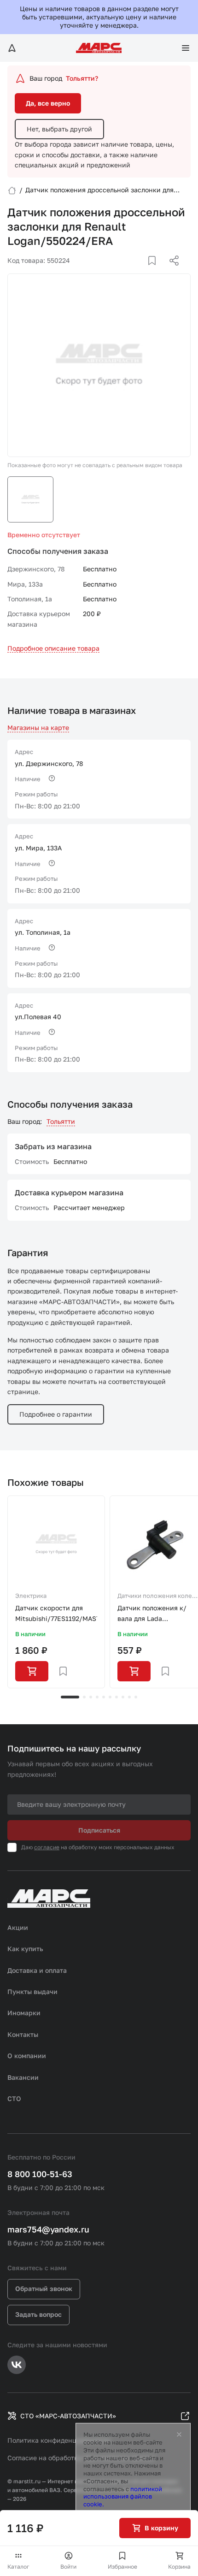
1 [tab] (70, 1697)
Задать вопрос (38, 2314)
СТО (14, 2098)
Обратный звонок (44, 2288)
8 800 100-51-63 (40, 2174)
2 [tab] (84, 1697)
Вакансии (23, 2077)
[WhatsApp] (171, 272)
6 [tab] (110, 1697)
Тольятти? (82, 78)
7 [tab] (116, 1697)
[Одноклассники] (156, 272)
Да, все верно (48, 103)
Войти (68, 2567)
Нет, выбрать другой (59, 129)
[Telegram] (127, 272)
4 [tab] (97, 1697)
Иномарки (24, 2013)
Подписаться (99, 1830)
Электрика (31, 1596)
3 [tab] (91, 1697)
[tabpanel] (56, 1592)
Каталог (18, 2567)
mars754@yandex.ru (48, 2229)
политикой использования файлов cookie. (123, 2497)
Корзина (179, 2567)
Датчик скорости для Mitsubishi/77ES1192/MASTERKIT (56, 1613)
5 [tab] (104, 1697)
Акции (18, 1927)
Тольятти (61, 1121)
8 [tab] (123, 1697)
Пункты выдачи (32, 1991)
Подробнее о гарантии (56, 1414)
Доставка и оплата (37, 1970)
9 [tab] (129, 1697)
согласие (47, 1847)
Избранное (122, 2567)
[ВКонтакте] (141, 272)
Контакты (23, 2034)
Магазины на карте (38, 727)
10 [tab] (136, 1697)
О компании (27, 2056)
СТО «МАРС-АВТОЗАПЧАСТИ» (68, 2416)
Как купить (25, 1949)
